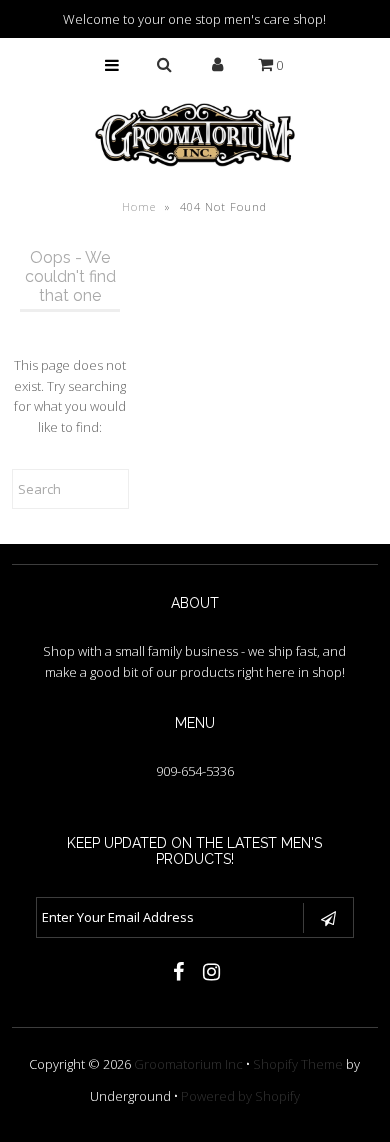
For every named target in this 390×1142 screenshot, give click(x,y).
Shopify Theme (298, 1064)
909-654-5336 (195, 771)
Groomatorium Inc (188, 1064)
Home (139, 206)
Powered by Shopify (240, 1096)
